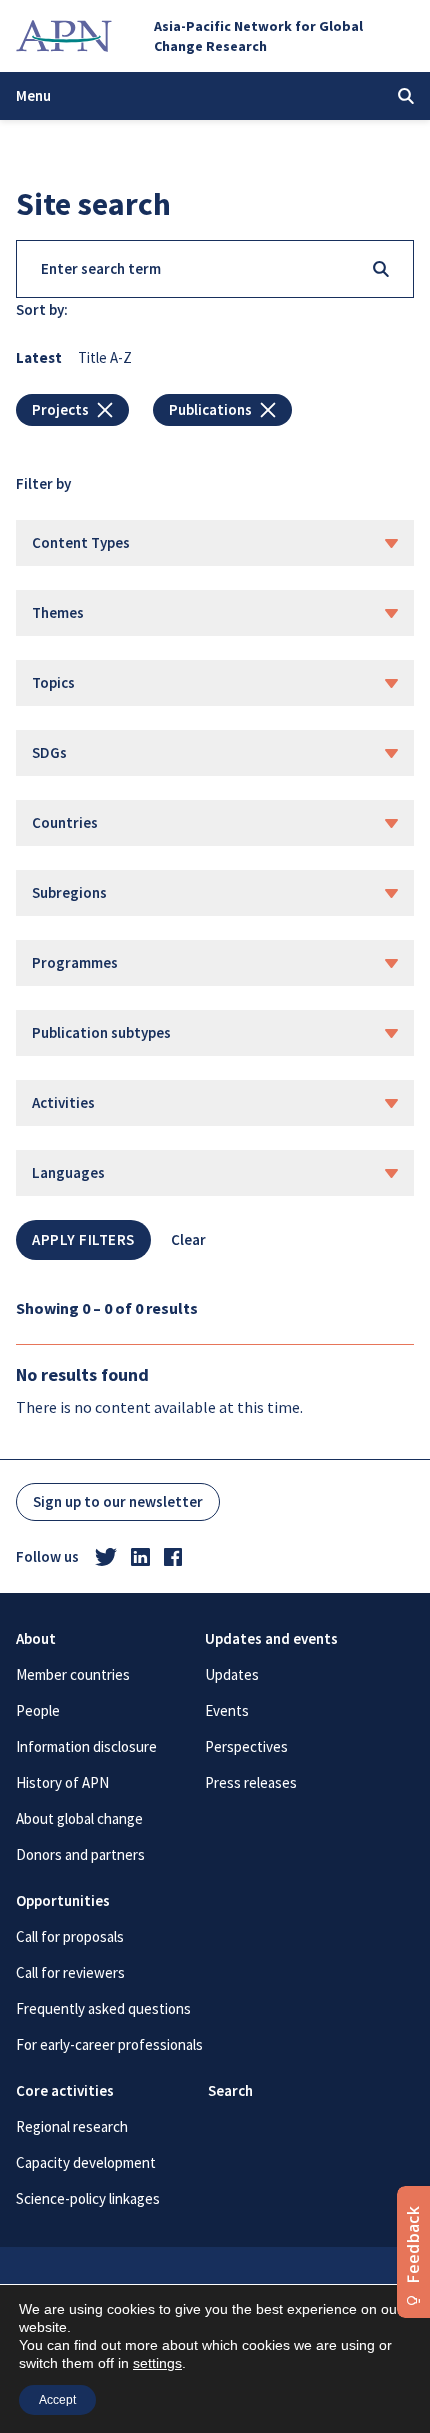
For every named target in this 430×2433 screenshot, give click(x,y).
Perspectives (246, 1746)
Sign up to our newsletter (118, 1501)
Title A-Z (105, 357)
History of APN (62, 1782)
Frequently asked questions (103, 2008)
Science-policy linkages (88, 2198)
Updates (232, 1674)
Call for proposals (70, 1936)
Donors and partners (80, 1854)
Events (227, 1710)
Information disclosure (86, 1746)
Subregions (69, 892)
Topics (53, 682)
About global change (79, 1818)
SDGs (49, 752)
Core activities (65, 2090)
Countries (65, 822)
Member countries (73, 1674)
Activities (63, 1102)
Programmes (75, 962)
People (38, 1710)
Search (230, 2090)
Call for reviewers (70, 1972)
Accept (57, 2400)
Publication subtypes (101, 1032)
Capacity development (86, 2162)
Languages (68, 1172)
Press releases (251, 1782)
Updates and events (271, 1638)
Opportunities (63, 1900)
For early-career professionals (109, 2044)
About (36, 1638)
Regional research (72, 2126)
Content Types (81, 542)
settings (157, 2363)
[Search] (381, 269)
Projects (60, 409)
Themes (58, 612)
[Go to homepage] (64, 36)
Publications (210, 409)
